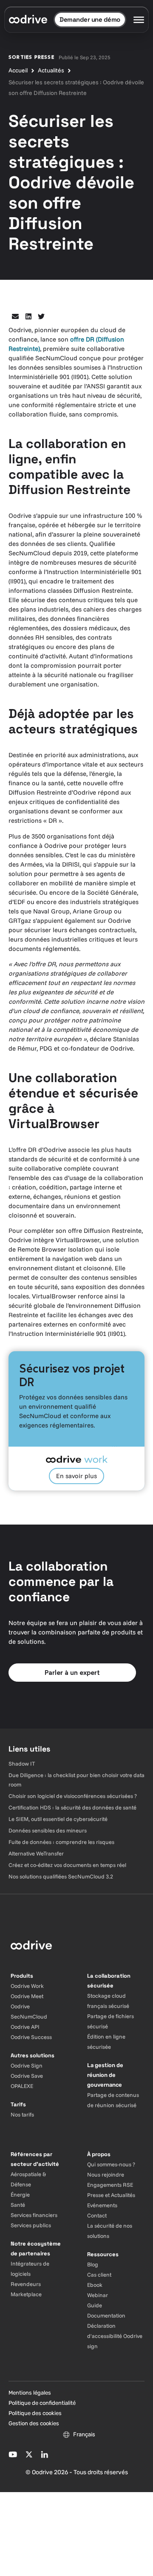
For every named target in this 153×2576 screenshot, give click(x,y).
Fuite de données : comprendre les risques (61, 1842)
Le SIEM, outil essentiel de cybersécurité (58, 1819)
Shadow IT (22, 1763)
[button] (16, 317)
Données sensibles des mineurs (48, 1830)
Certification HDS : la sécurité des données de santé (72, 1807)
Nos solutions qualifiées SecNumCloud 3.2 (61, 1876)
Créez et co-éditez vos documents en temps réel (67, 1865)
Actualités (51, 70)
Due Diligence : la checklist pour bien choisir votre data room (76, 1780)
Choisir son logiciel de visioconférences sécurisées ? (73, 1796)
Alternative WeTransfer (36, 1853)
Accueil (18, 70)
